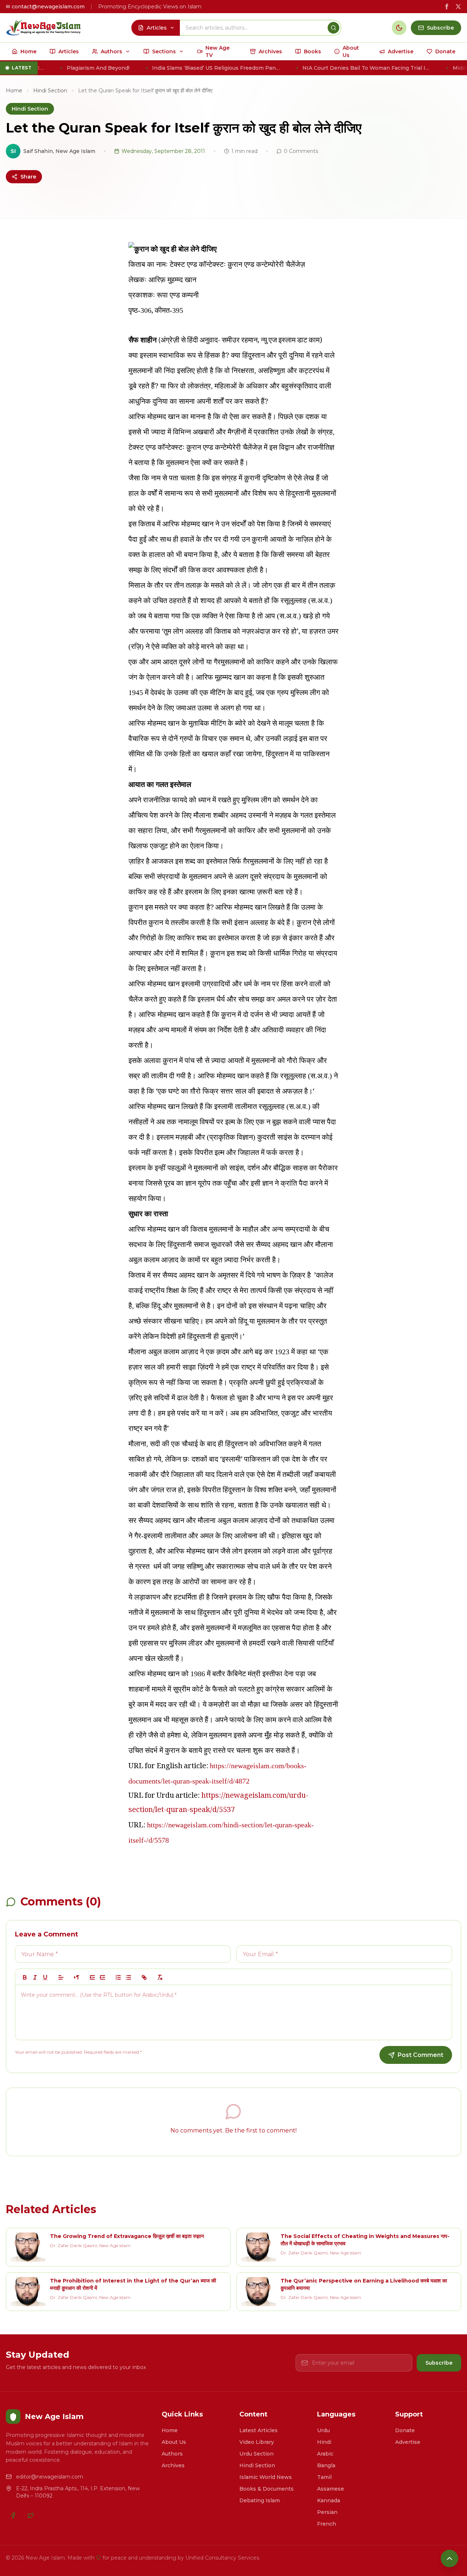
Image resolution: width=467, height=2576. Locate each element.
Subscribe (439, 2363)
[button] (61, 1977)
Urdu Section (256, 2454)
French (327, 2524)
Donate (405, 2430)
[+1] (103, 1977)
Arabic (325, 2454)
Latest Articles (258, 2430)
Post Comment (420, 2055)
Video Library (257, 2442)
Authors (172, 2454)
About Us (174, 2442)
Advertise (408, 2442)
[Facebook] (13, 2515)
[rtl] (77, 1977)
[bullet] (128, 1977)
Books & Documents (267, 2489)
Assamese (331, 2489)
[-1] (92, 1977)
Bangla (326, 2465)
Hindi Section (50, 91)
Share (28, 177)
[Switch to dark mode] (399, 28)
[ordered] (118, 1977)
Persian (327, 2512)
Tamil (324, 2477)
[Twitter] (31, 2515)
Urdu (323, 2430)
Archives (173, 2465)
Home (14, 91)
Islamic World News (266, 2477)
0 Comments (301, 151)
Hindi (324, 2442)
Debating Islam (260, 2500)
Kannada (329, 2500)
